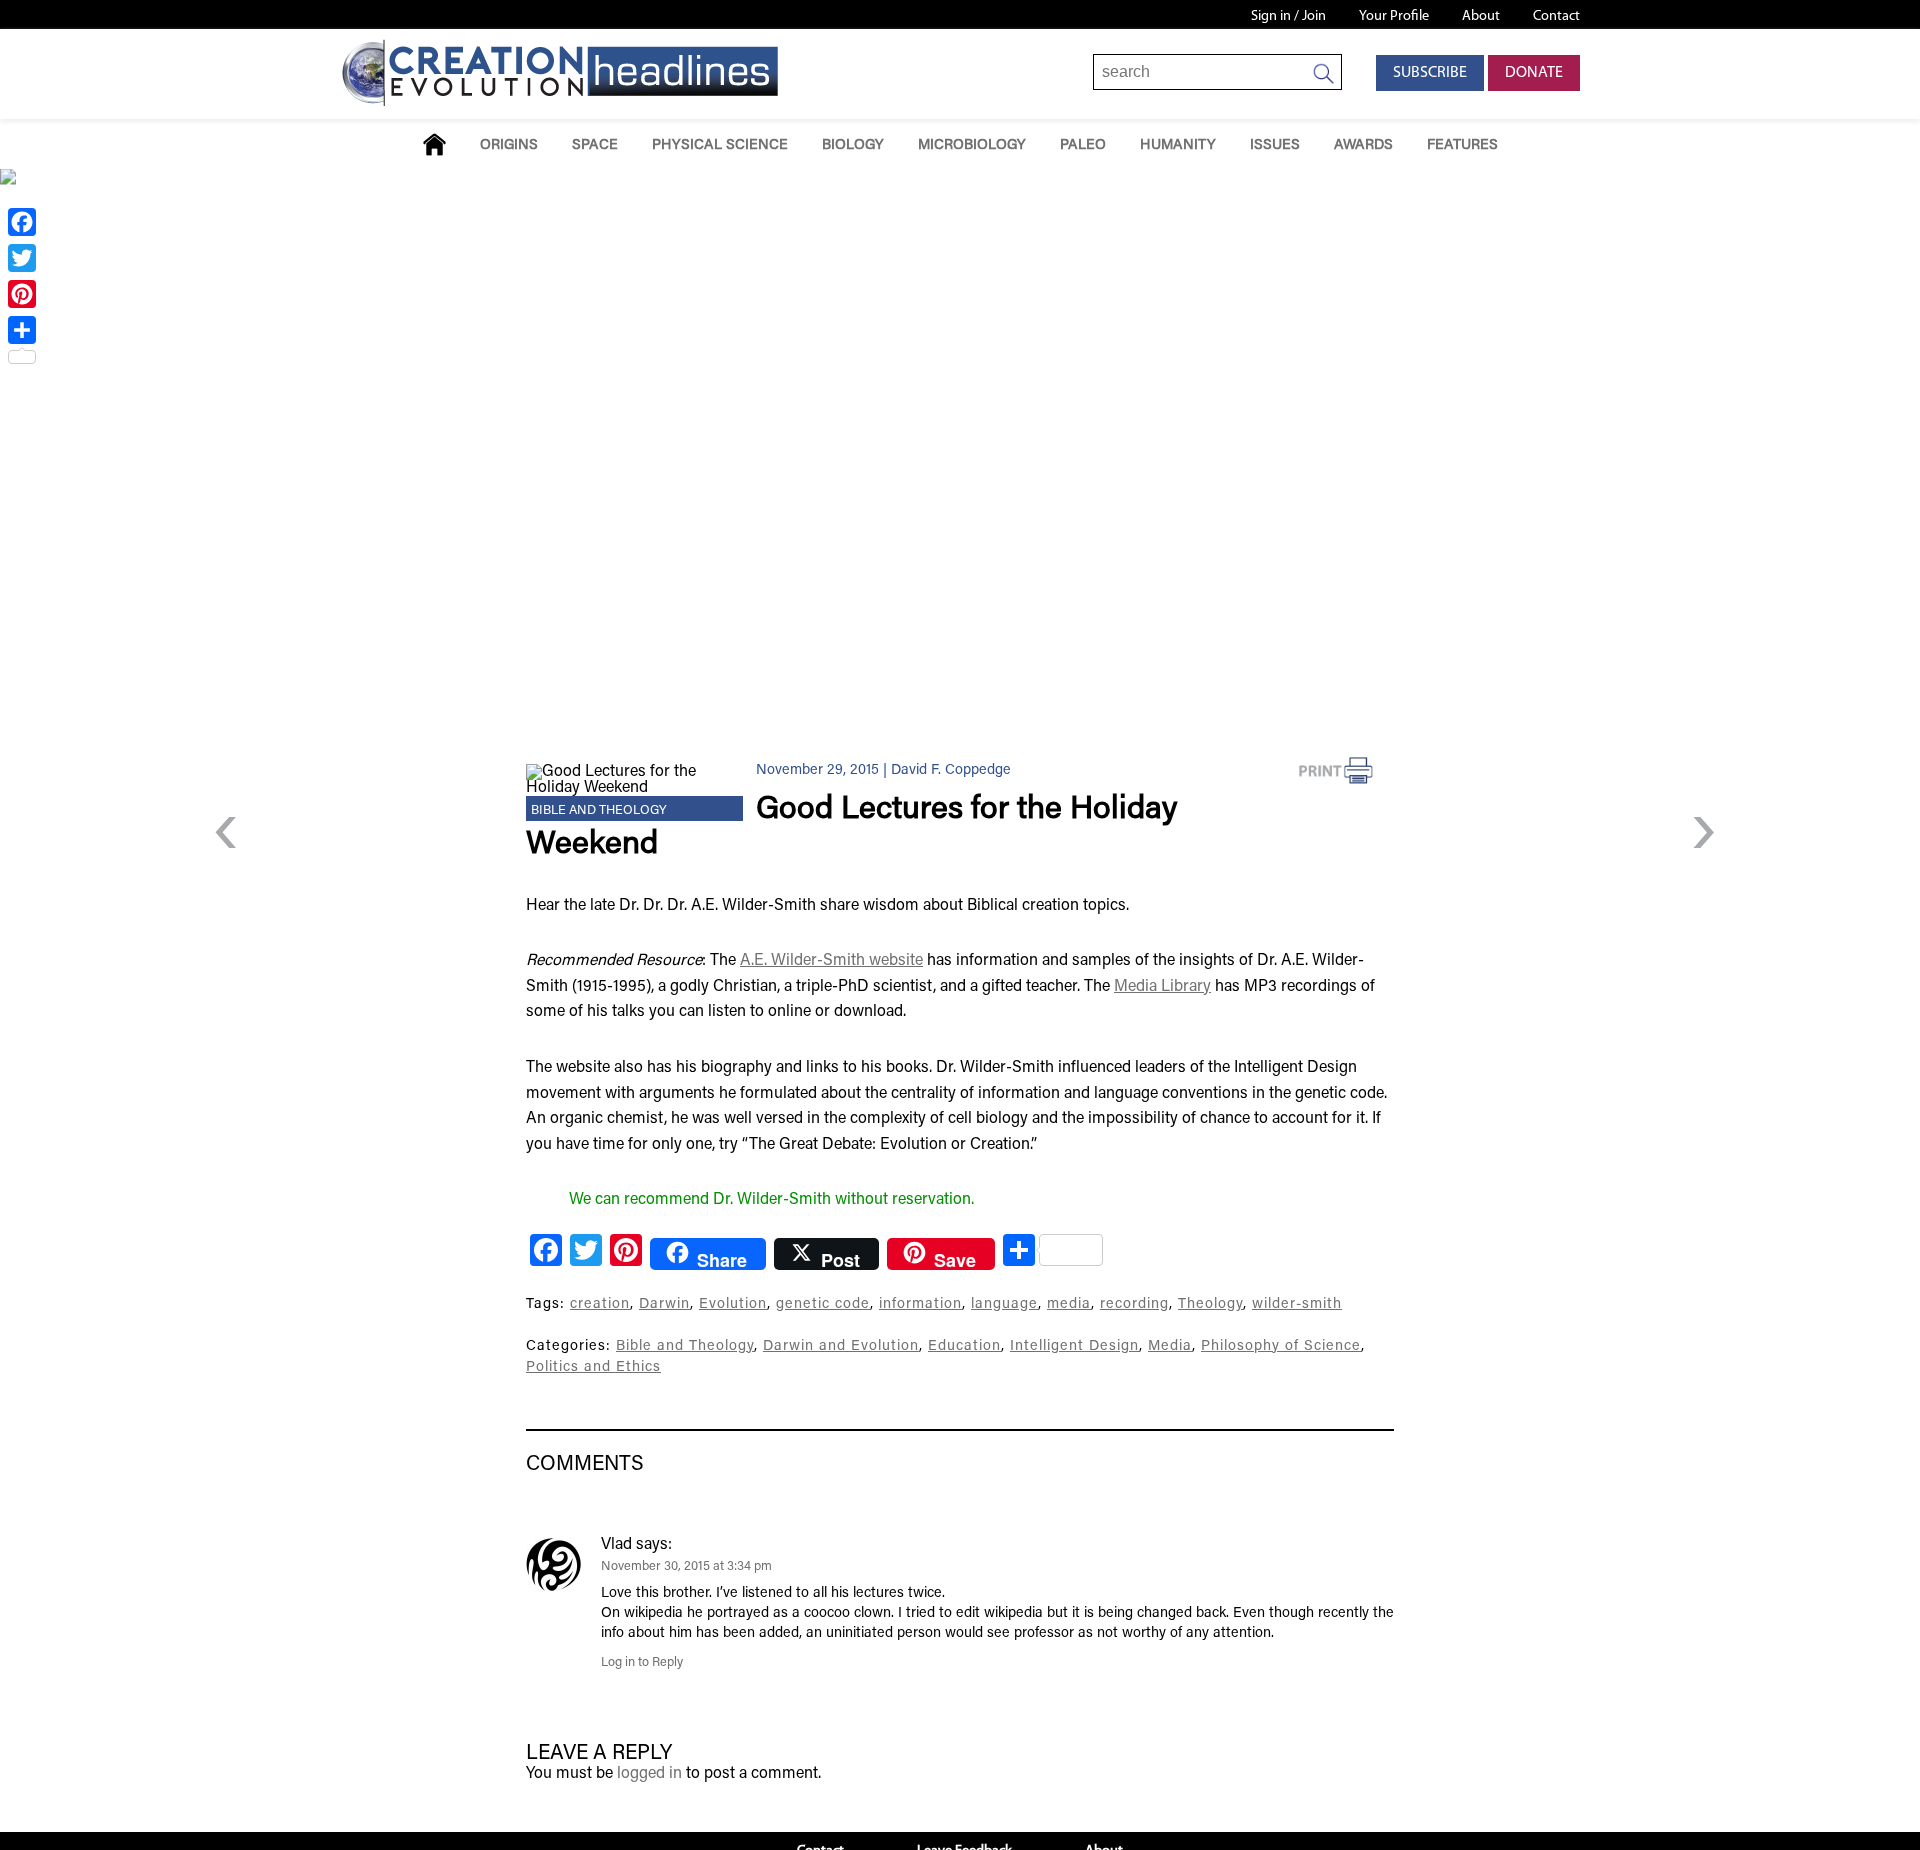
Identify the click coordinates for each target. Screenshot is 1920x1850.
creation (600, 1304)
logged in (649, 1774)
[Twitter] (22, 258)
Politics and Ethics (593, 1367)
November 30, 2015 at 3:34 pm (686, 1567)
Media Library (1162, 987)
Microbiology (972, 145)
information (920, 1304)
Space (595, 145)
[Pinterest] (22, 294)
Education (964, 1346)
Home (434, 144)
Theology (1210, 1304)
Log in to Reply (642, 1663)
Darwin (664, 1304)
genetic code (823, 1304)
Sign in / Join (1288, 16)
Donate (1534, 73)
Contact (1556, 16)
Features (1462, 145)
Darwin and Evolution (841, 1346)
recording (1134, 1304)
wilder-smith (1297, 1304)
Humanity (1178, 145)
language (1004, 1304)
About (1481, 16)
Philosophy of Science (1281, 1346)
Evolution (733, 1304)
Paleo (1083, 145)
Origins (509, 145)
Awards (1363, 145)
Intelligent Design (1074, 1346)
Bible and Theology (599, 811)
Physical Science (720, 145)
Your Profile (1394, 16)
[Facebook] (22, 222)
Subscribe (1430, 73)
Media (1170, 1346)
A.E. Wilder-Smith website (831, 961)
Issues (1275, 145)
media (1069, 1304)
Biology (853, 145)
